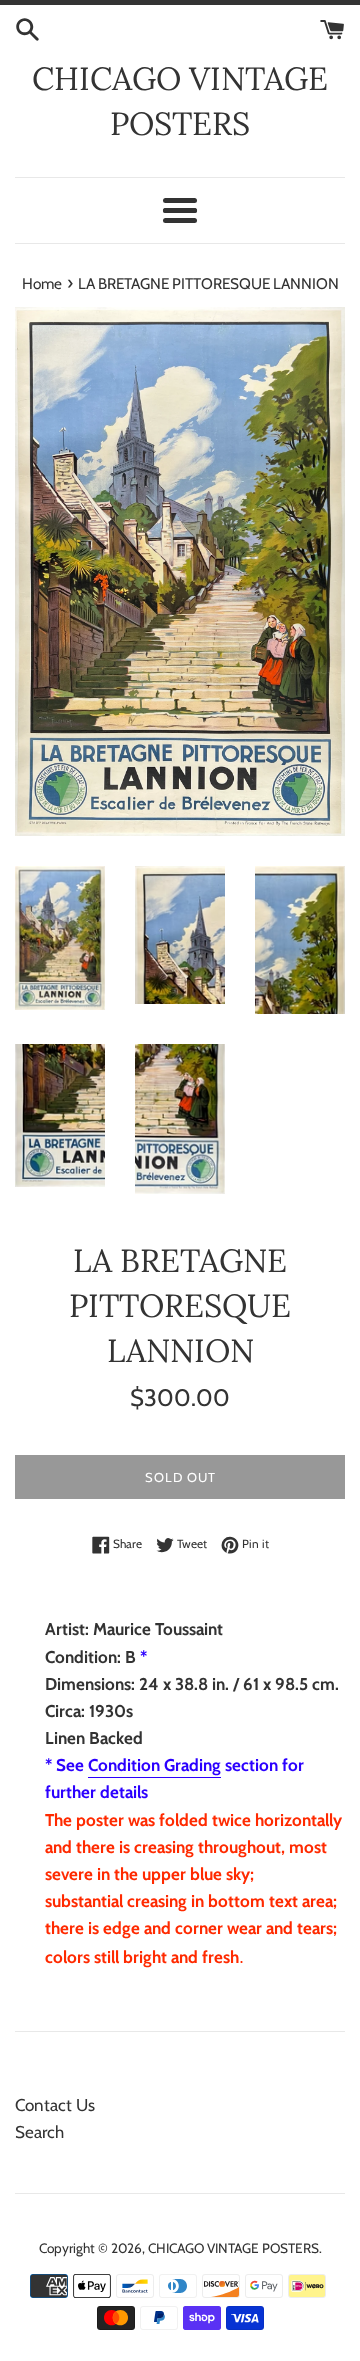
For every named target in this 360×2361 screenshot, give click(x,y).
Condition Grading (154, 1765)
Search (39, 2132)
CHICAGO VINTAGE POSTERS (180, 101)
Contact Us (55, 2105)
